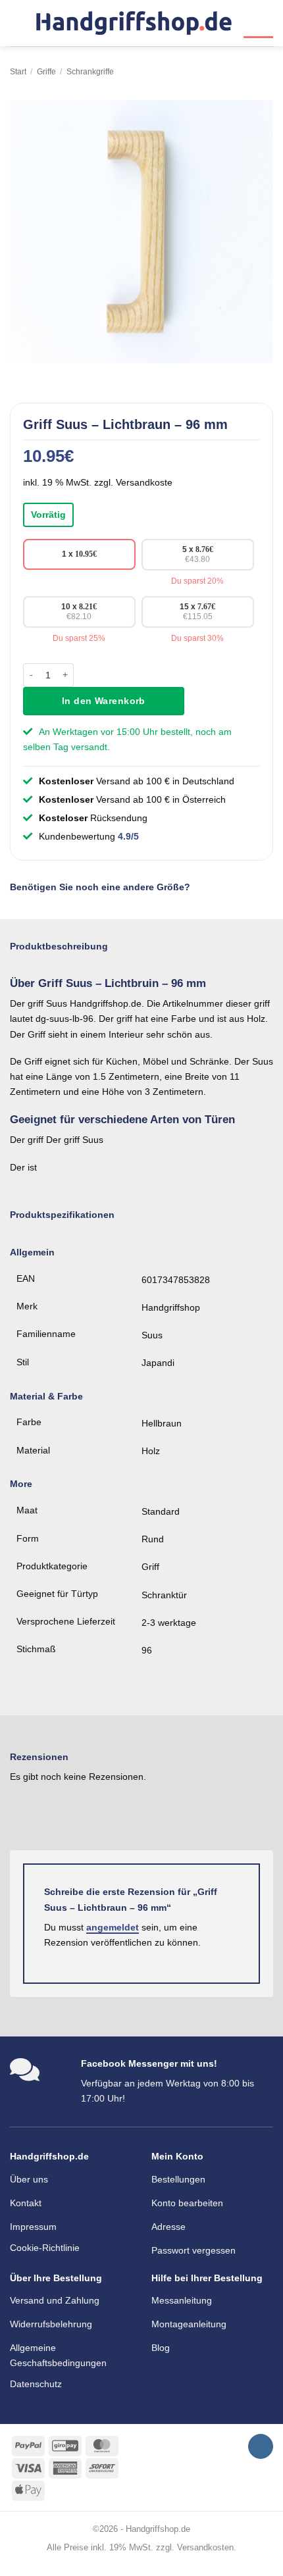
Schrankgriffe (90, 72)
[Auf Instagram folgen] (261, 2447)
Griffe (46, 72)
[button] (17, 23)
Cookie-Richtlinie (45, 2248)
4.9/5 (128, 836)
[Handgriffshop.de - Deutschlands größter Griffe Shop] (134, 23)
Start (18, 72)
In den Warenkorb (104, 701)
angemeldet (113, 1927)
